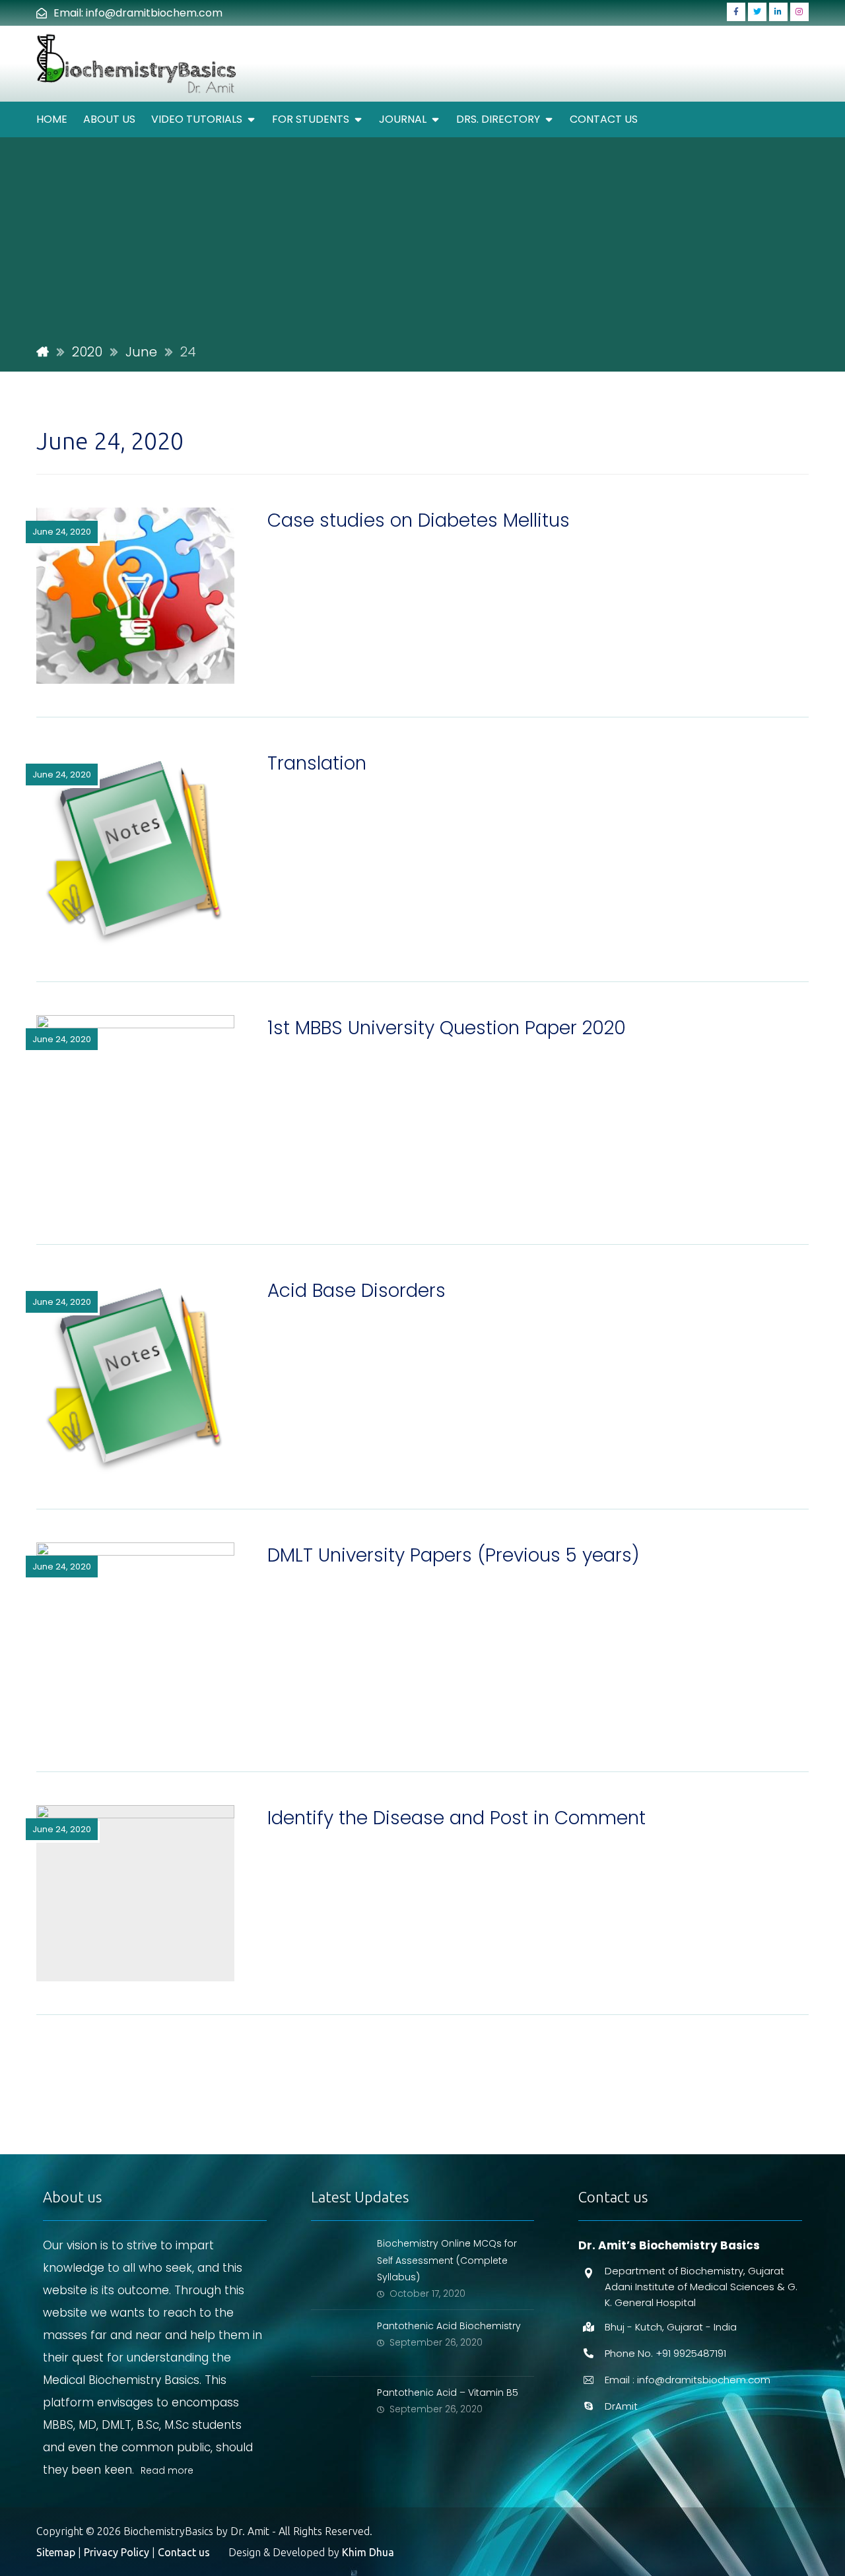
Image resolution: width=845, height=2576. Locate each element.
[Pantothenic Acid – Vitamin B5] (337, 2410)
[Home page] (43, 352)
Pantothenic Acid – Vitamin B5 (448, 2393)
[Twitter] (757, 12)
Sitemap (56, 2552)
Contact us (184, 2552)
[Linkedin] (778, 12)
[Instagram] (799, 12)
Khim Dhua (368, 2552)
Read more (167, 2470)
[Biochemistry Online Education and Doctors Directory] (138, 64)
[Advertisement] (422, 240)
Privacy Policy (117, 2552)
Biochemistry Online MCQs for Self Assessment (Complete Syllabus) (447, 2260)
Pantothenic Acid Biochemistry (449, 2326)
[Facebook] (736, 12)
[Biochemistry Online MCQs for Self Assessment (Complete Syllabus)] (337, 2261)
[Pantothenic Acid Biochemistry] (337, 2343)
